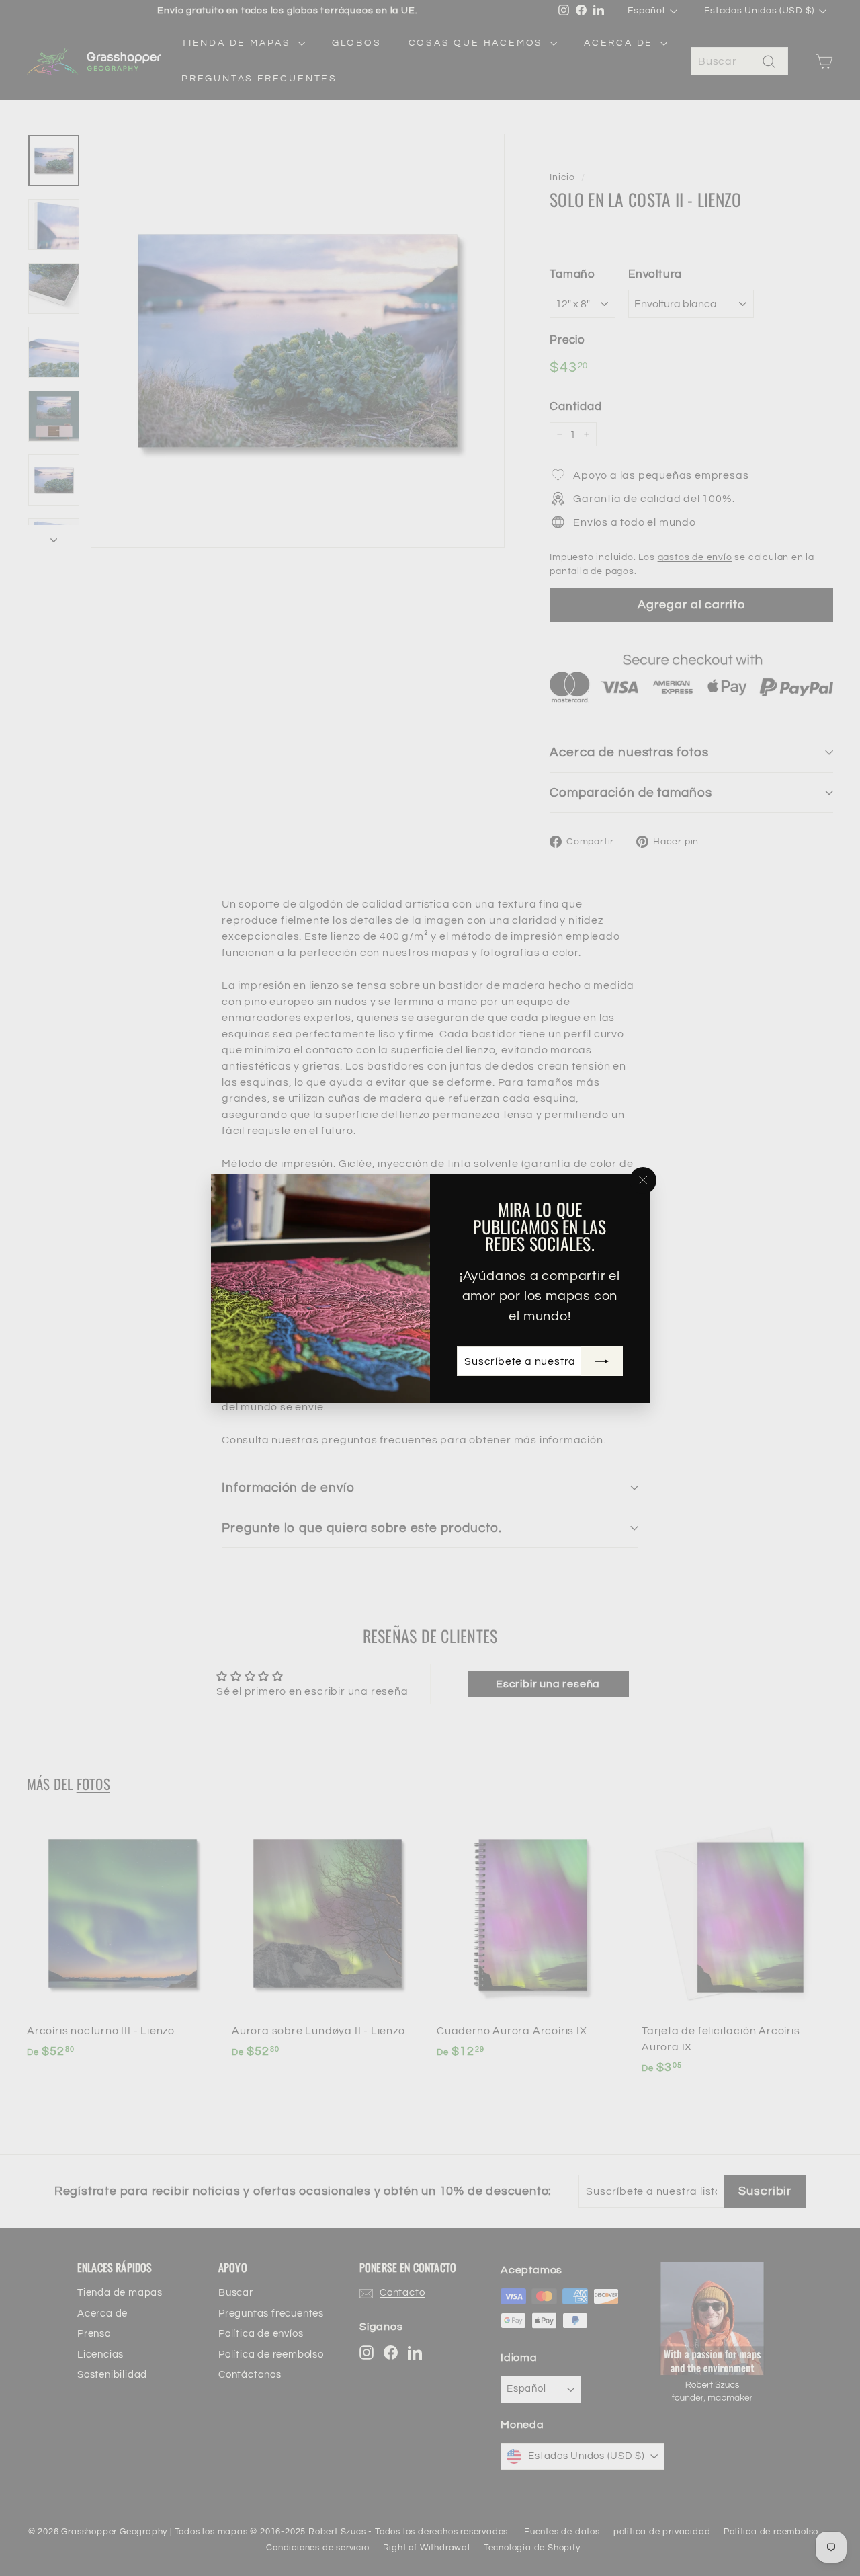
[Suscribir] (601, 1361)
